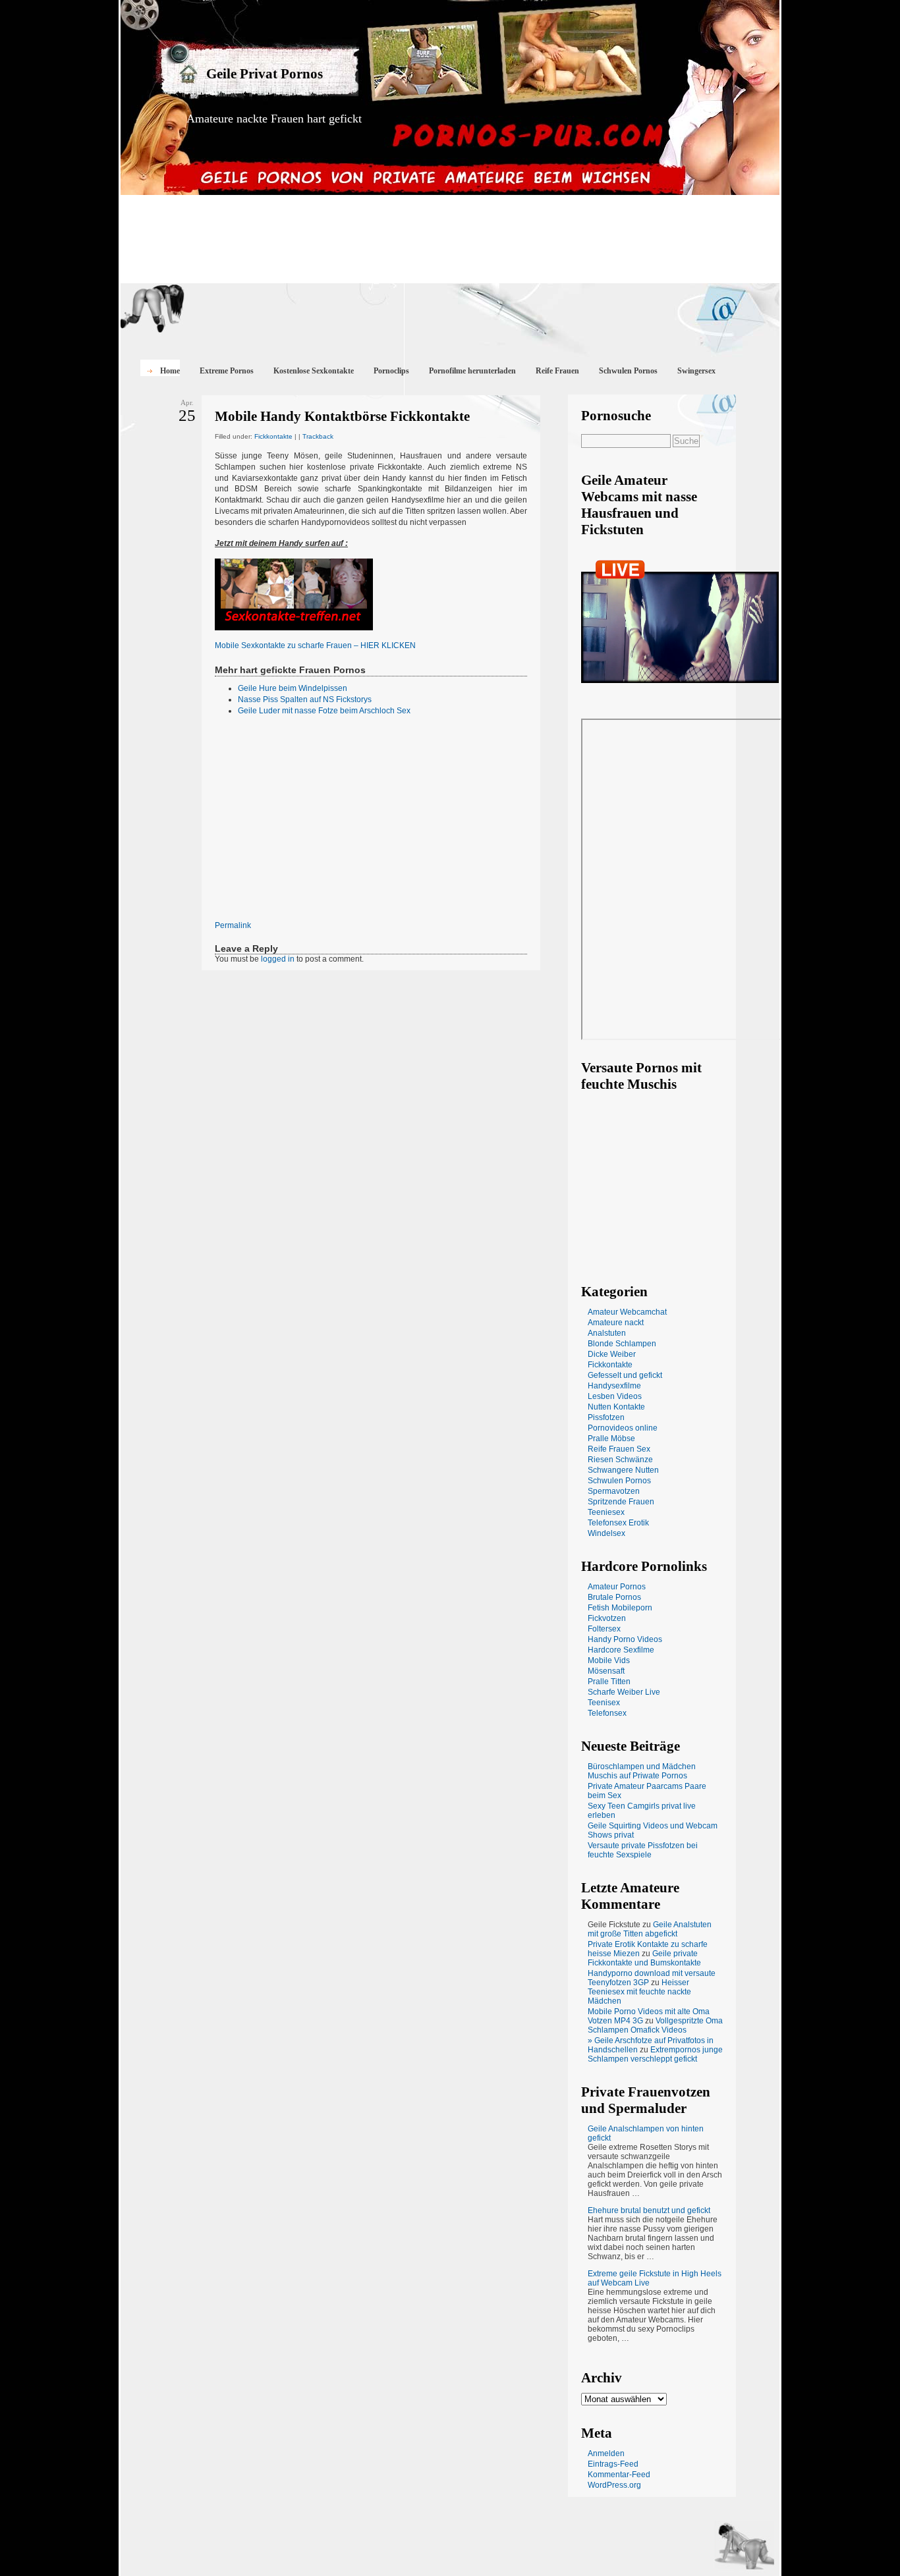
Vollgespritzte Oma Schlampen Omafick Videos (655, 2025)
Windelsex (606, 1533)
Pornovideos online (623, 1428)
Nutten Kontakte (616, 1407)
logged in (278, 959)
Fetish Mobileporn (620, 1608)
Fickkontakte (273, 436)
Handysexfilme (614, 1386)
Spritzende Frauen (621, 1502)
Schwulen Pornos (628, 371)
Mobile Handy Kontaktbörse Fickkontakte (342, 416)
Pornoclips (391, 371)
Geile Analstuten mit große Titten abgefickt (650, 1929)
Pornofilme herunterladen (472, 371)
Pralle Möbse (611, 1439)
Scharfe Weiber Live (624, 1692)
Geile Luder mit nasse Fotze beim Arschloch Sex (324, 711)
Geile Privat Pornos (265, 74)
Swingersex (696, 371)
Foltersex (604, 1629)
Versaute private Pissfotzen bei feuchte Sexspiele (643, 1850)
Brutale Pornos (614, 1597)
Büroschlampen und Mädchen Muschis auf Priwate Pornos (642, 1771)
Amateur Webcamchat (627, 1312)
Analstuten (607, 1333)
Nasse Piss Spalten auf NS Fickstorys (305, 699)
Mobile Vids (609, 1660)
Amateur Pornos (617, 1587)
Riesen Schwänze (620, 1460)
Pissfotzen (606, 1417)
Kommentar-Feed (619, 2475)
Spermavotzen (614, 1491)
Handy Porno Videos (625, 1639)
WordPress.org (614, 2485)
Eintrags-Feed (613, 2464)
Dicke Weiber (612, 1354)
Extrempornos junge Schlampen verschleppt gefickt (655, 2054)
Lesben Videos (615, 1396)
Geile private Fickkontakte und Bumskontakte (644, 1958)
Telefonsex (607, 1713)
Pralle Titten (609, 1682)
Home (170, 371)
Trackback (318, 436)
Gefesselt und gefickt (625, 1375)
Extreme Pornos (227, 371)
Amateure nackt (616, 1323)
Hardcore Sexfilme (621, 1650)
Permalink (233, 925)
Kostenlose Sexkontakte (314, 371)
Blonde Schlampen (622, 1344)
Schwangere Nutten (623, 1470)
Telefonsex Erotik (618, 1523)
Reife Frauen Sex (619, 1449)
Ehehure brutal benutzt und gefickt (649, 2210)
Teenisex (604, 1703)
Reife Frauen (557, 371)
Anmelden (606, 2453)
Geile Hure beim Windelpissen (293, 688)
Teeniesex (606, 1512)
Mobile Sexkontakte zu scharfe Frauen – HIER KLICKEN (315, 645)
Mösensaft (606, 1671)
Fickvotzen (607, 1618)
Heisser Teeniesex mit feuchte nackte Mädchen (639, 1992)
